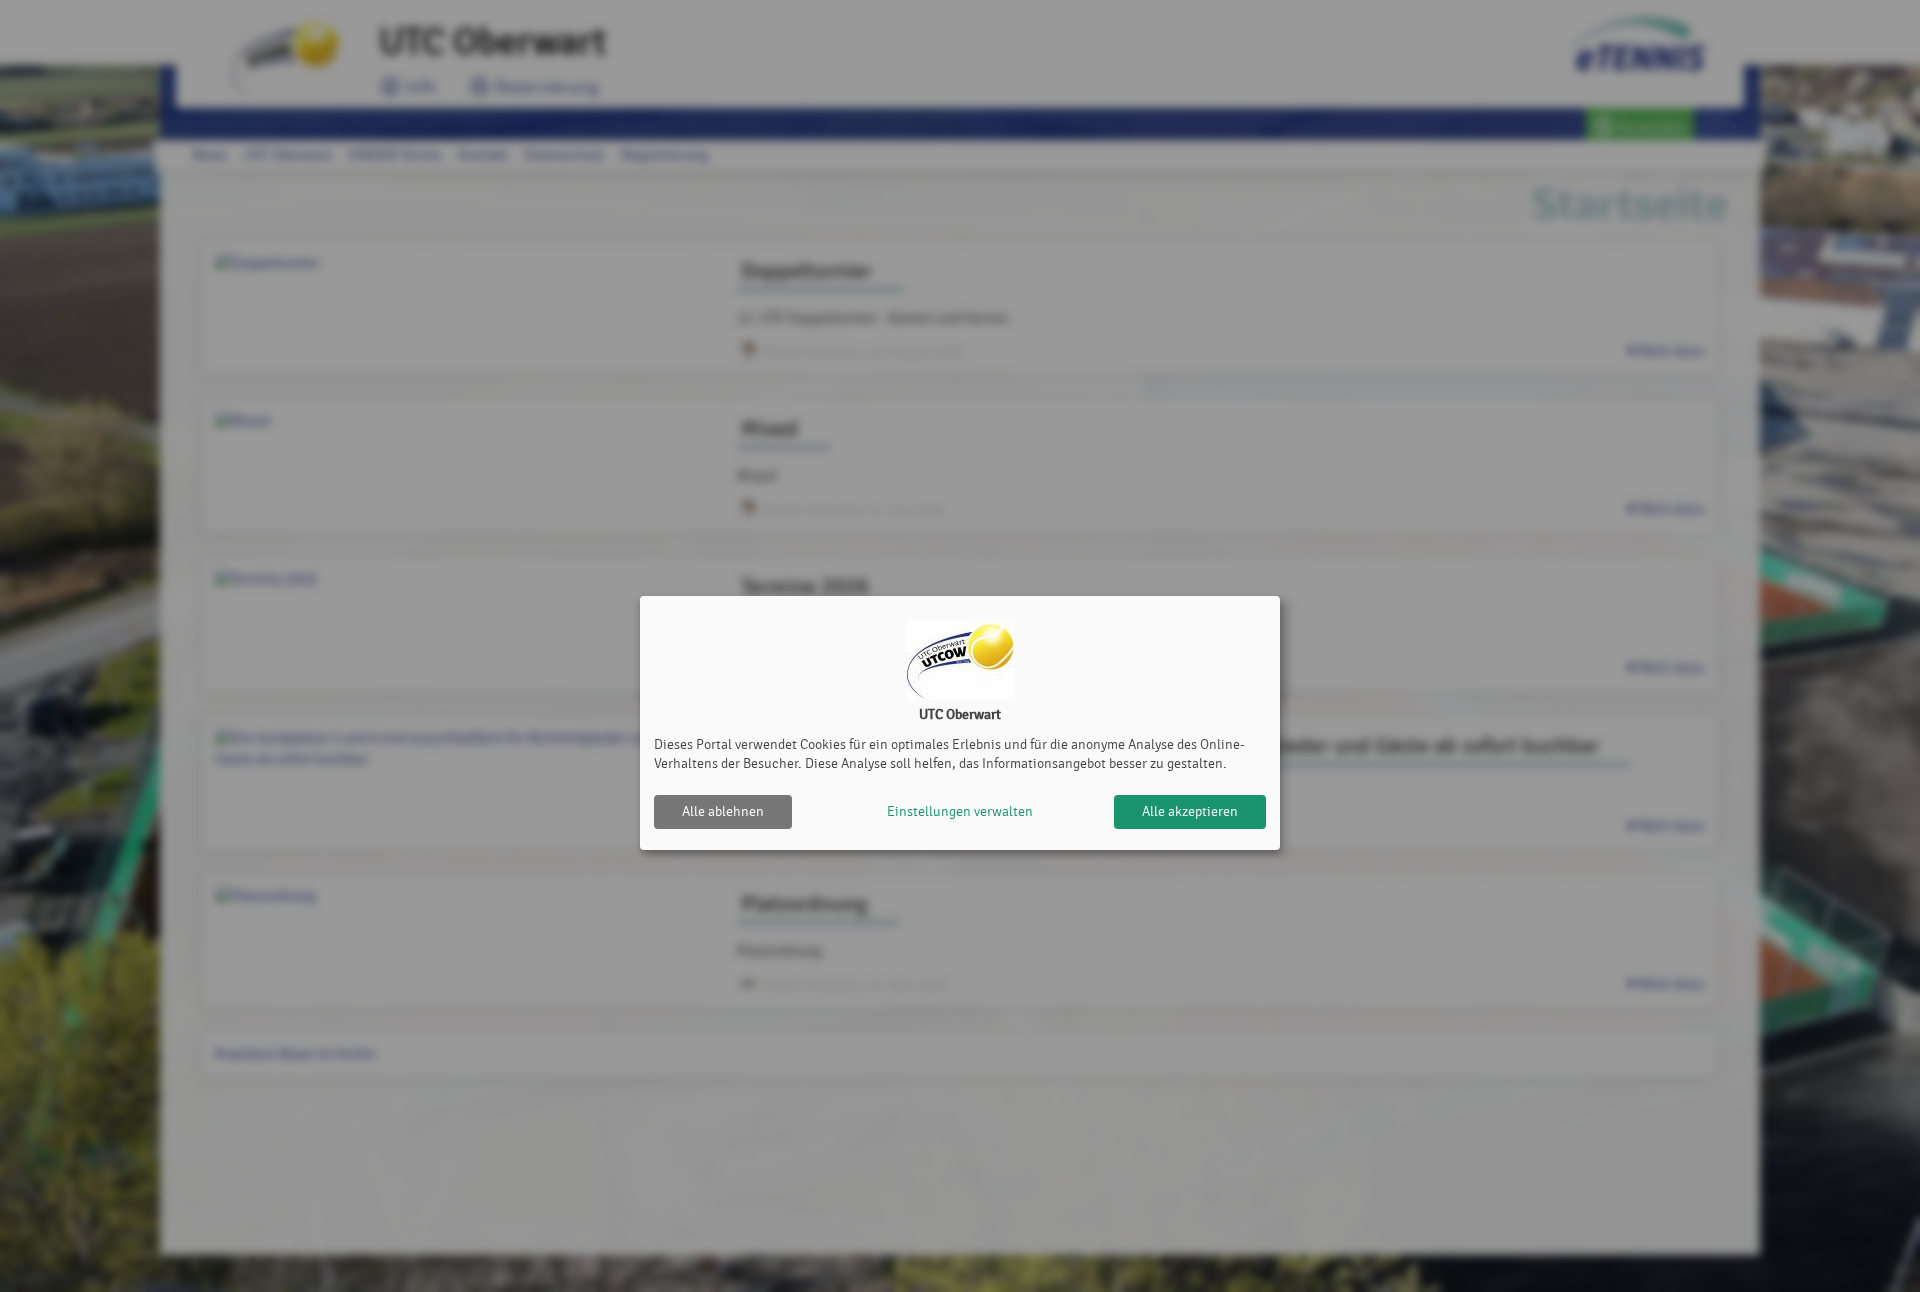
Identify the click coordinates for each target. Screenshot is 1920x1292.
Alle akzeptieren (1190, 811)
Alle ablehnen (723, 811)
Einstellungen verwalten (960, 811)
